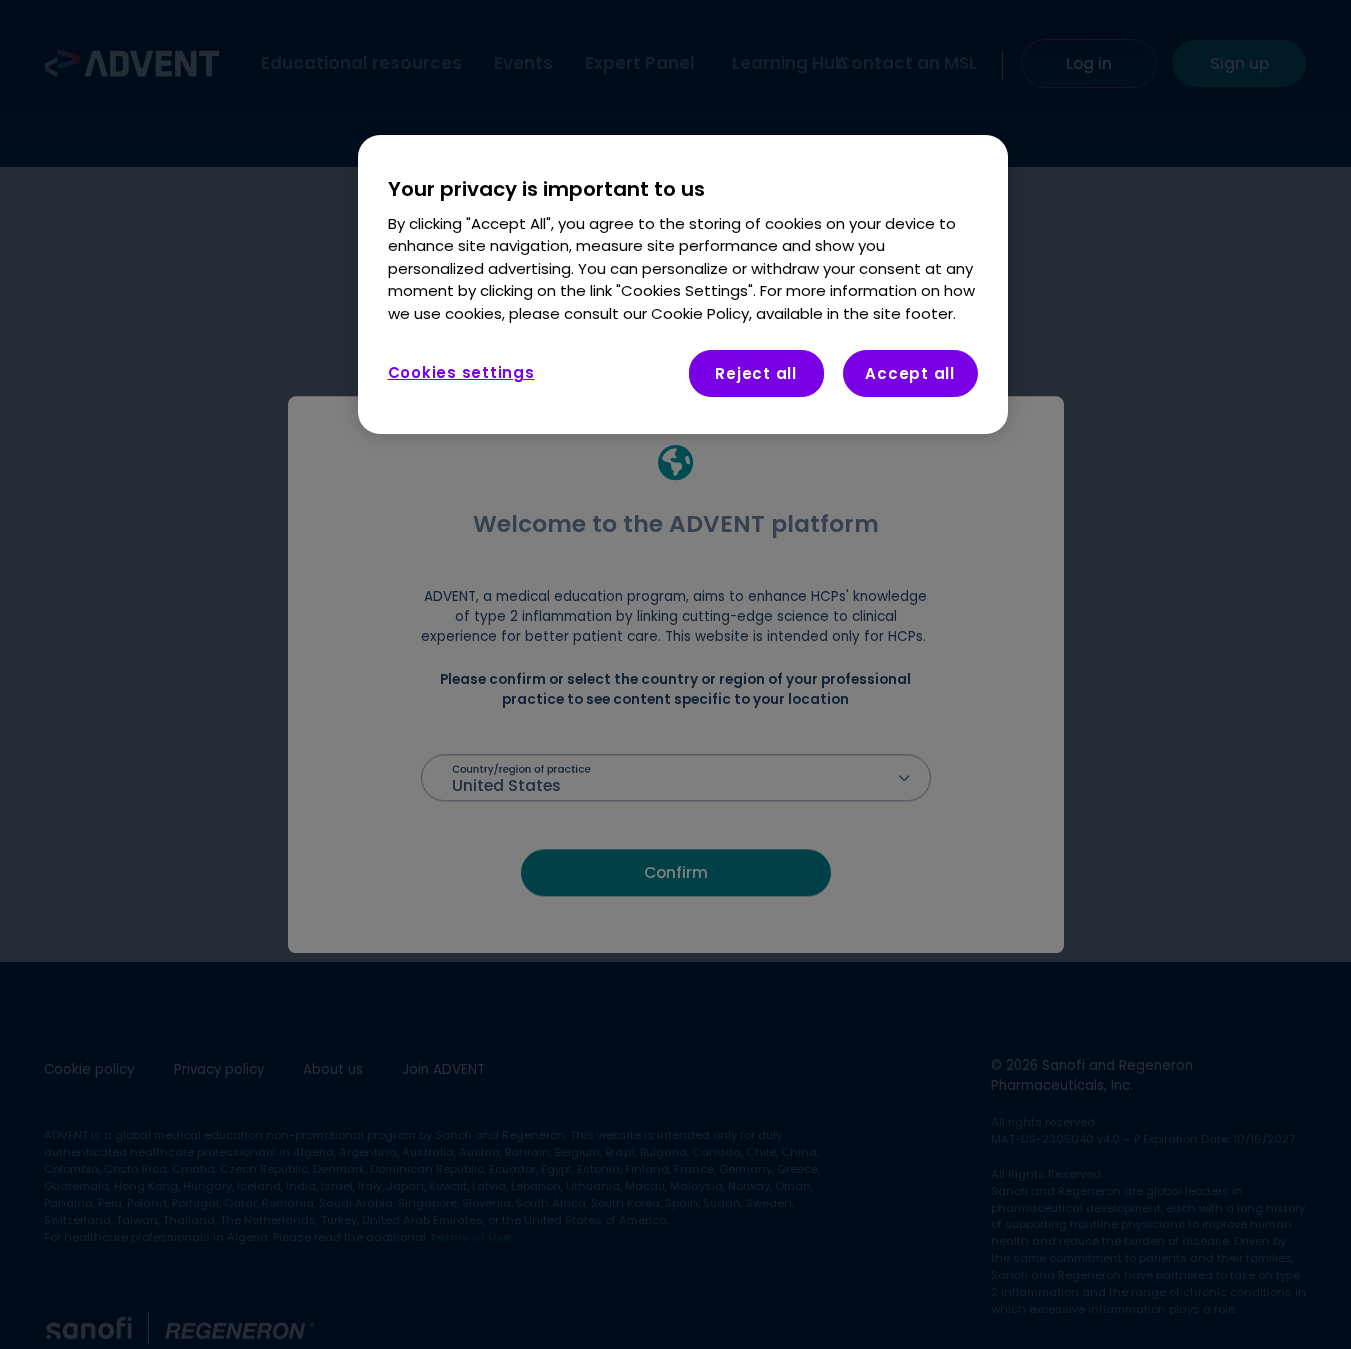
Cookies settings (461, 372)
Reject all (756, 373)
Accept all (910, 373)
